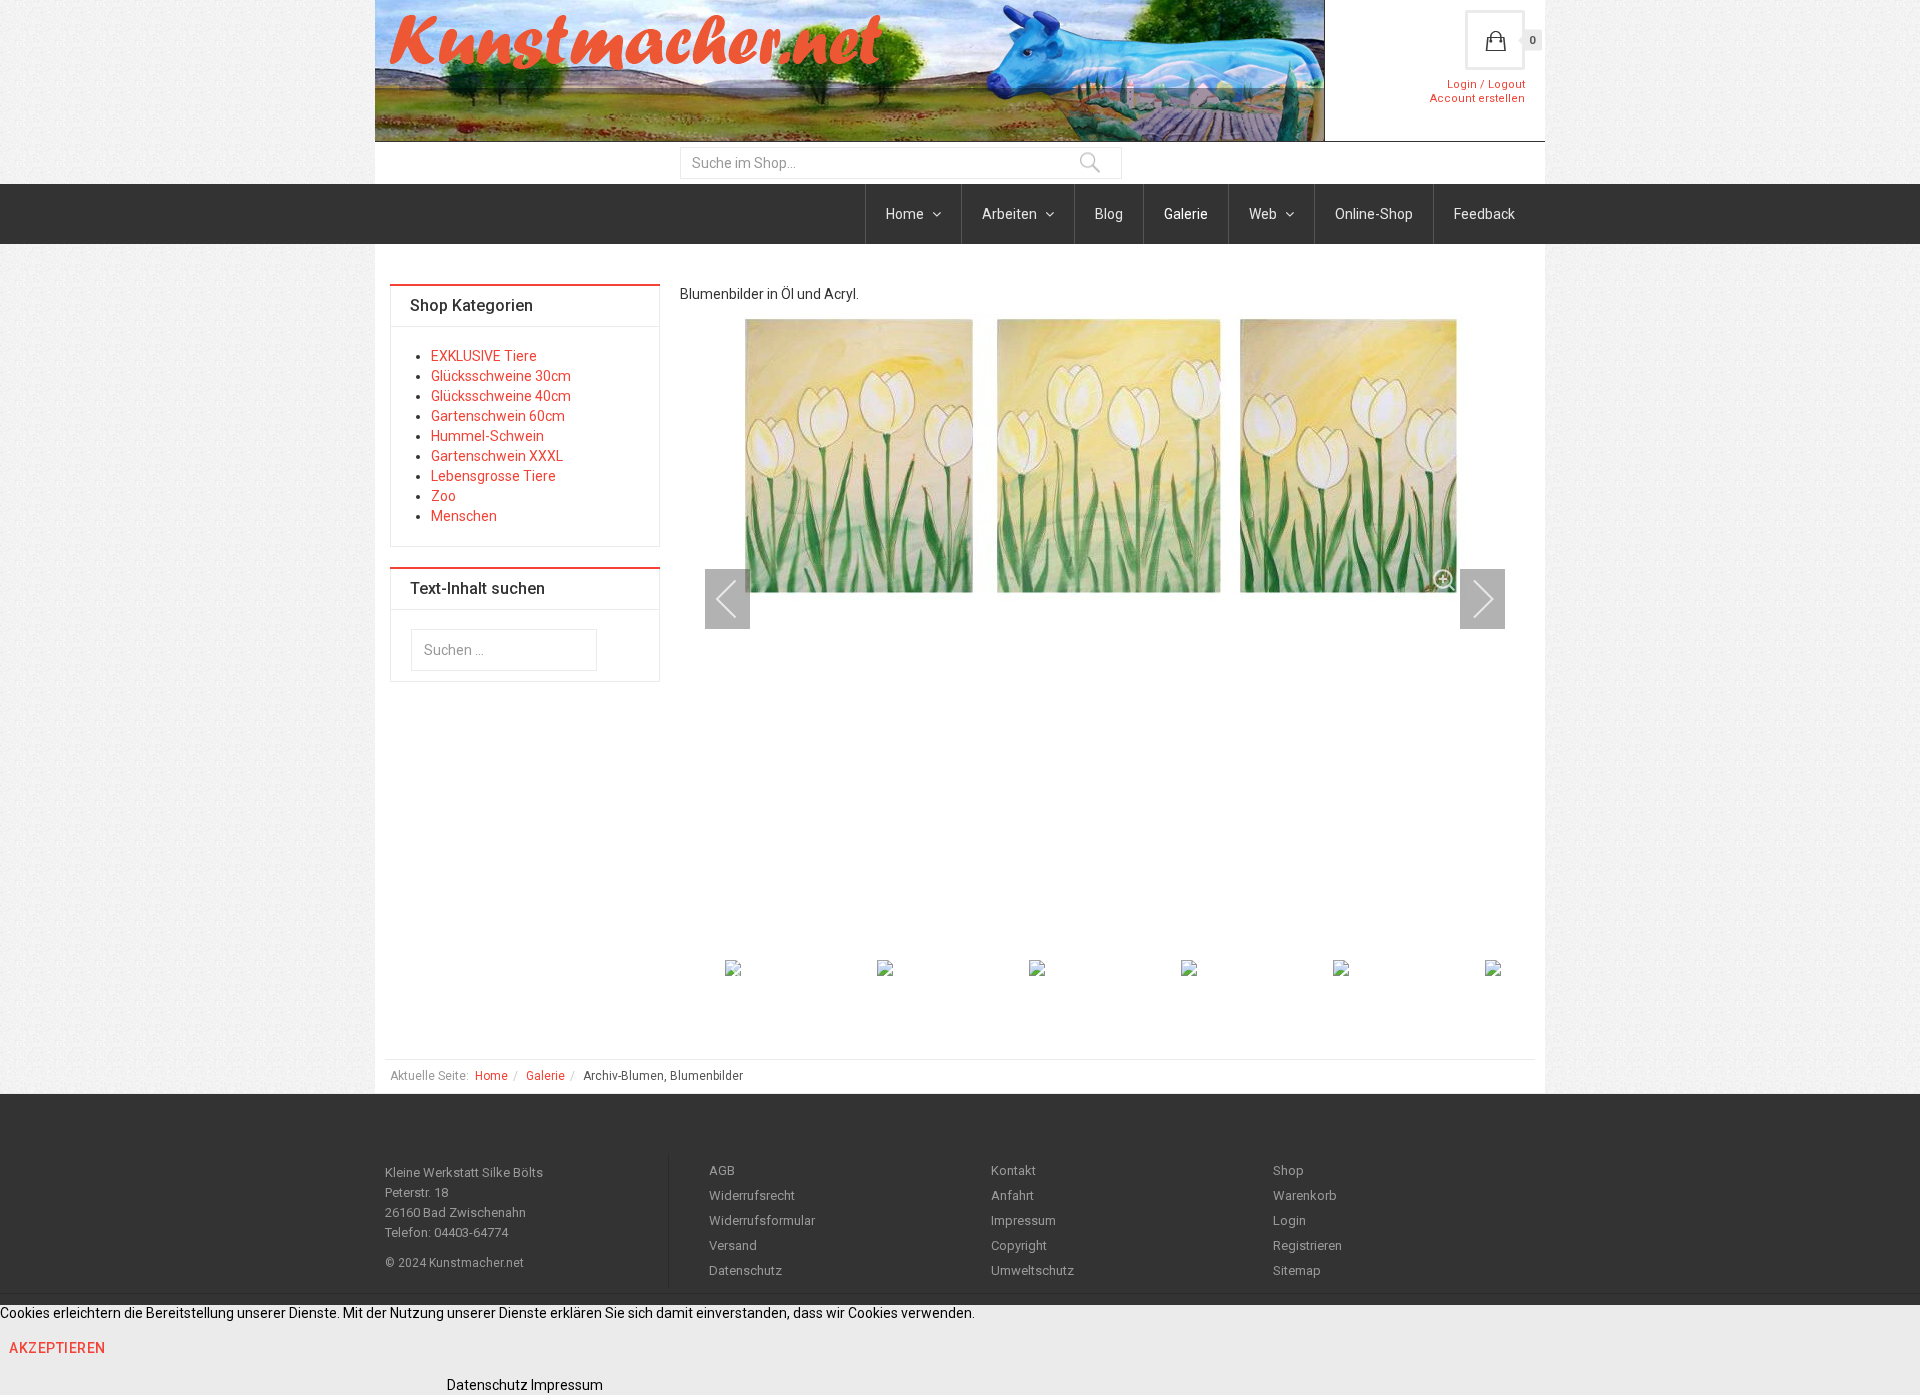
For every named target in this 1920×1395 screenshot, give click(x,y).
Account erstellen (1477, 98)
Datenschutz (745, 1270)
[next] (1470, 599)
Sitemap (1297, 1270)
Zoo (443, 496)
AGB (722, 1170)
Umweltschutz (1032, 1270)
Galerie (1186, 214)
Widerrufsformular (762, 1220)
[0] (1495, 40)
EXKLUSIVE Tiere (484, 356)
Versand (733, 1245)
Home (906, 214)
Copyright (1019, 1245)
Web (1264, 214)
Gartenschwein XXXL (497, 456)
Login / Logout (1486, 84)
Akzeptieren (57, 1348)
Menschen (464, 516)
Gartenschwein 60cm (498, 416)
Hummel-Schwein (487, 436)
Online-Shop (1374, 214)
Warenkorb (1305, 1195)
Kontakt (1013, 1170)
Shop (1288, 1170)
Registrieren (1307, 1245)
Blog (1109, 214)
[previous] (740, 599)
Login (1289, 1220)
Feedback (1484, 214)
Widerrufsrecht (752, 1195)
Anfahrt (1012, 1195)
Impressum (1023, 1220)
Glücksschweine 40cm (501, 396)
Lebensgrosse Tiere (493, 476)
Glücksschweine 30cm (501, 376)
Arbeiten (1011, 214)
